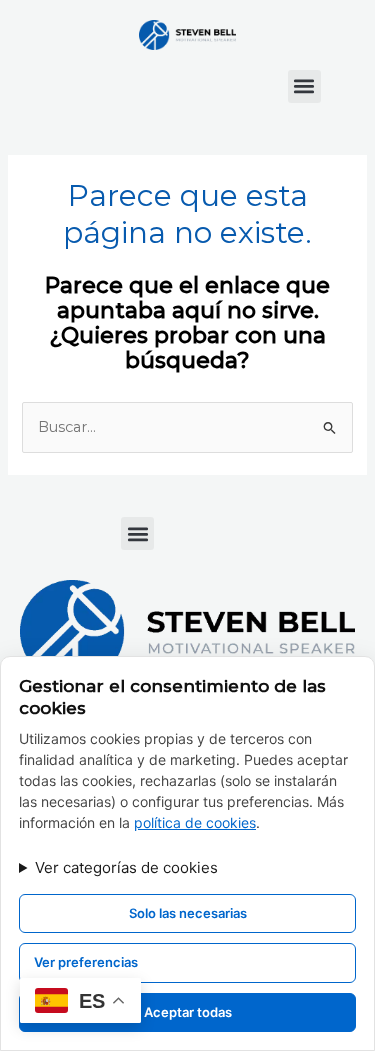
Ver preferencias (86, 962)
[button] (304, 86)
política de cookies (195, 822)
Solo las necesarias (188, 913)
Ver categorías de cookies (126, 867)
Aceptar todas (188, 1012)
